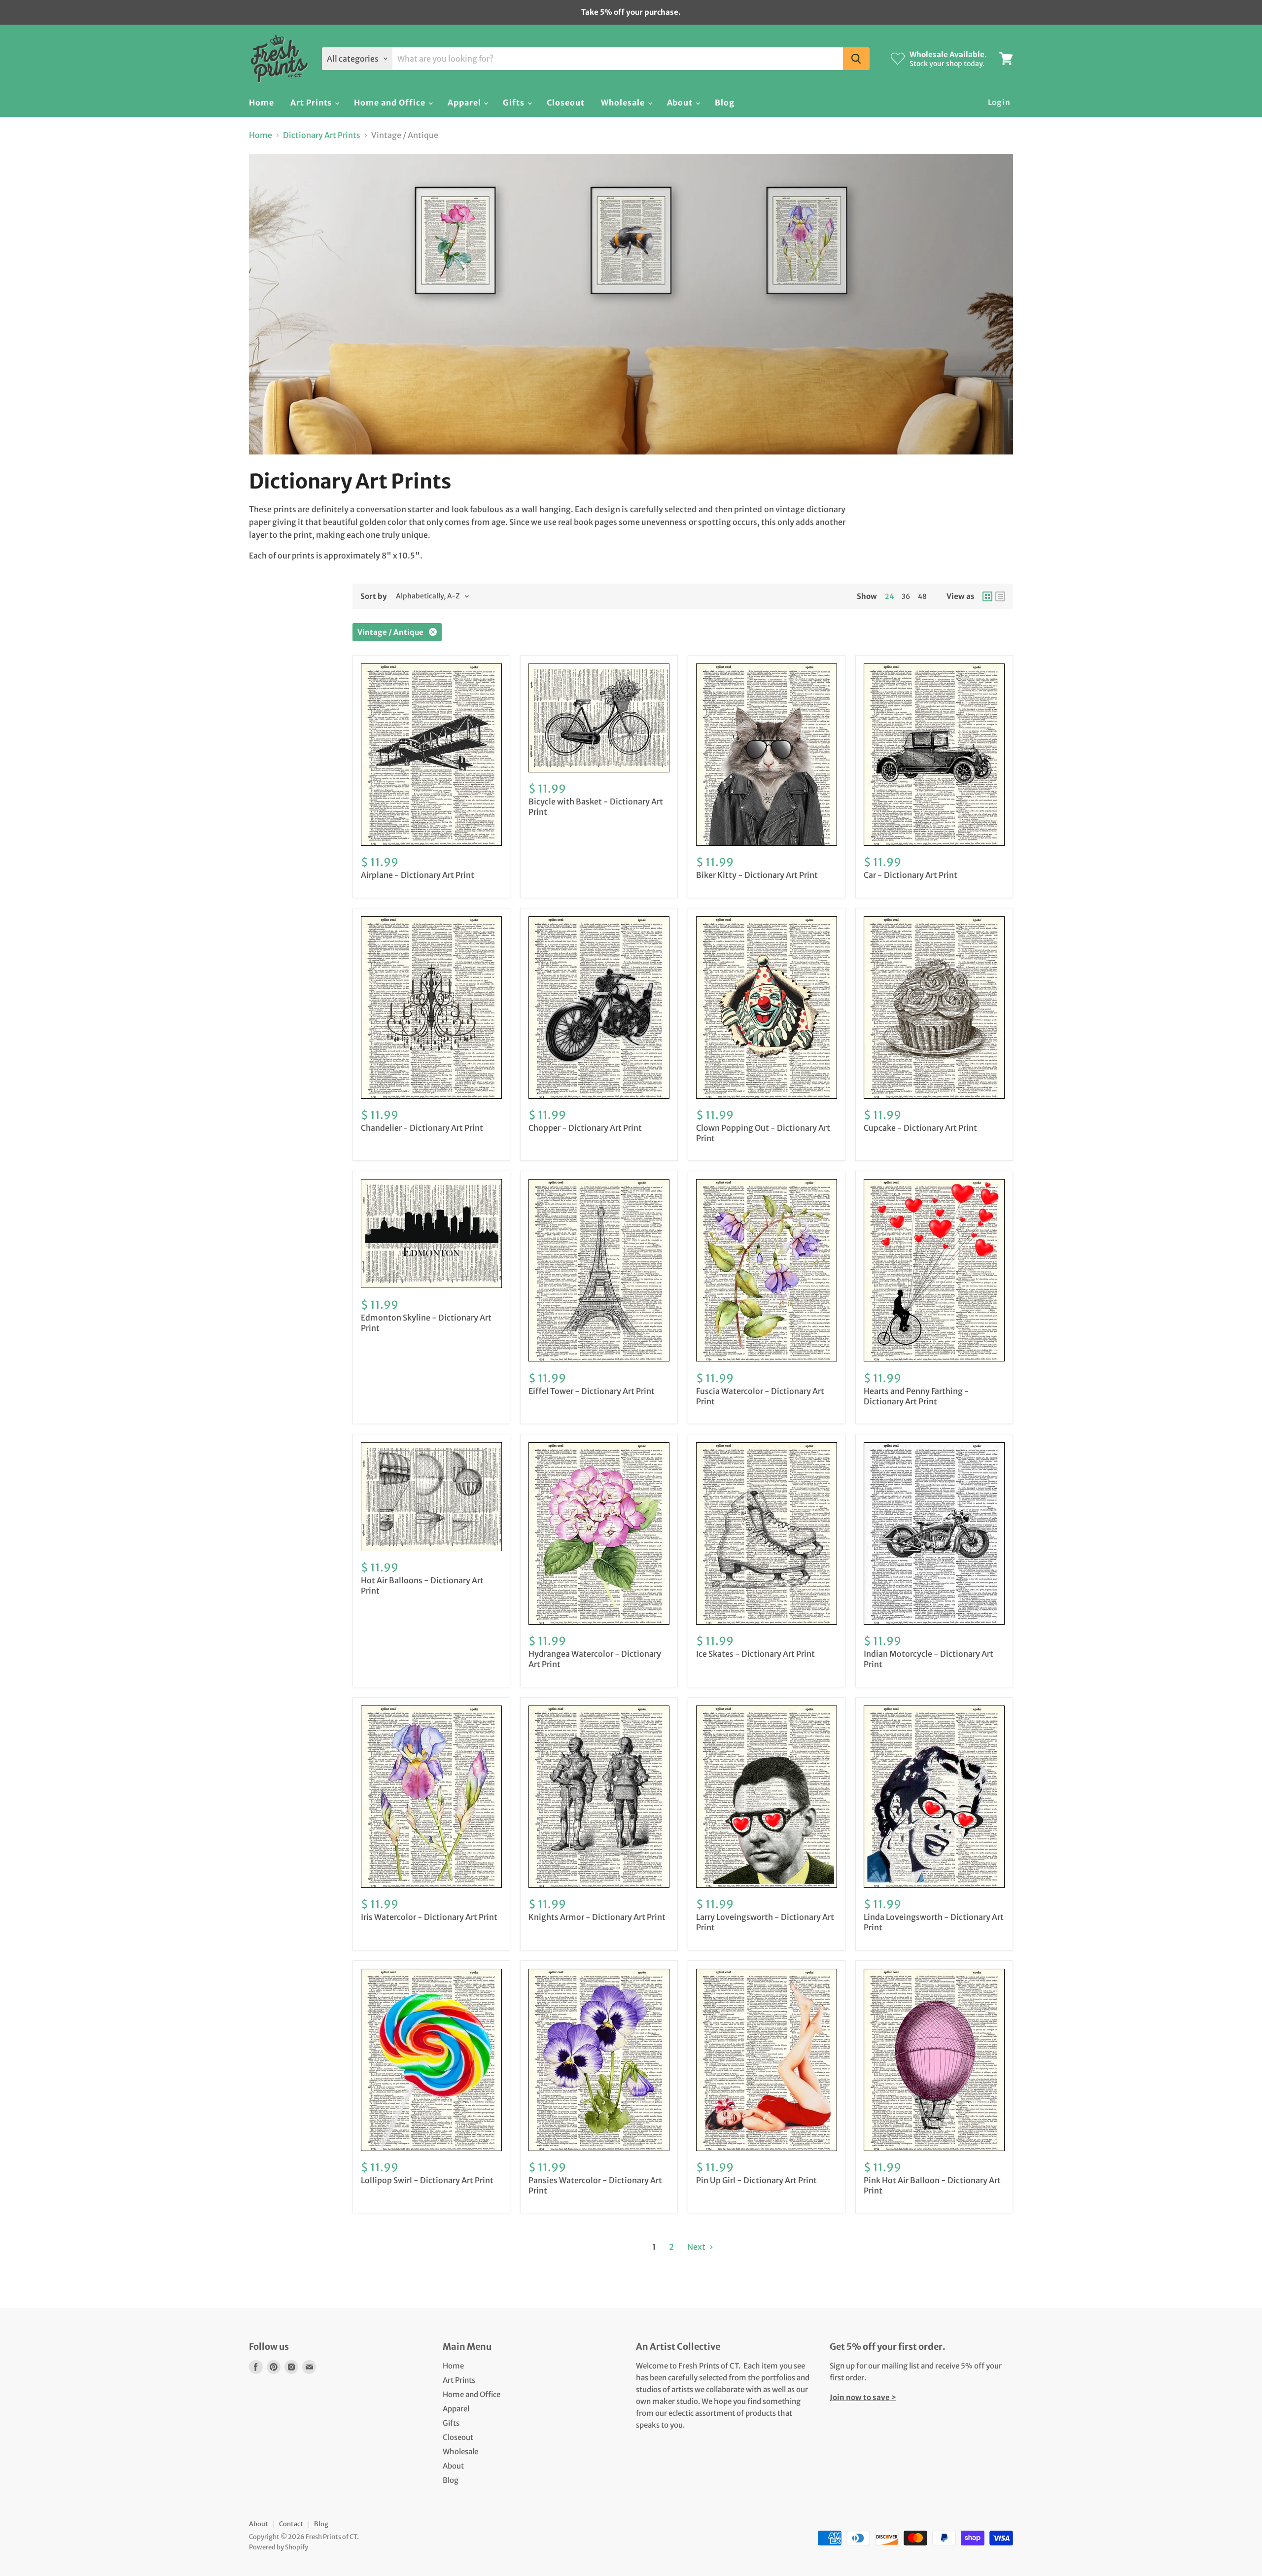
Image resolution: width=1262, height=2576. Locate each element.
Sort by (374, 596)
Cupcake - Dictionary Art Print (920, 1128)
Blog (725, 103)
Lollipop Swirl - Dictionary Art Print (427, 2180)
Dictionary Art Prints (322, 135)
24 (889, 596)
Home (262, 103)
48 (922, 596)
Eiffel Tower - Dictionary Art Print (592, 1391)
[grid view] (987, 596)
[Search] (856, 59)
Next (697, 2247)
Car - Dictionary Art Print (911, 875)
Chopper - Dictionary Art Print (585, 1128)
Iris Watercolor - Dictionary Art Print (429, 1917)
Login (999, 102)
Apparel (465, 103)
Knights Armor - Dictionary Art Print (597, 1917)
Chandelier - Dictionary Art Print (422, 1128)
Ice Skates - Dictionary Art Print (755, 1654)
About (681, 103)
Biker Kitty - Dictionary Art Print (757, 875)
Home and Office (390, 103)
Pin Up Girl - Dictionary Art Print (756, 2180)
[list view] (1000, 596)
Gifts (515, 103)
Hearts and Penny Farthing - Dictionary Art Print (916, 1396)
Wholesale (624, 103)
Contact (291, 2524)
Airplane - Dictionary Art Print (418, 875)
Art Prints (312, 103)
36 (906, 596)
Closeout (566, 103)
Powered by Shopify (279, 2547)
